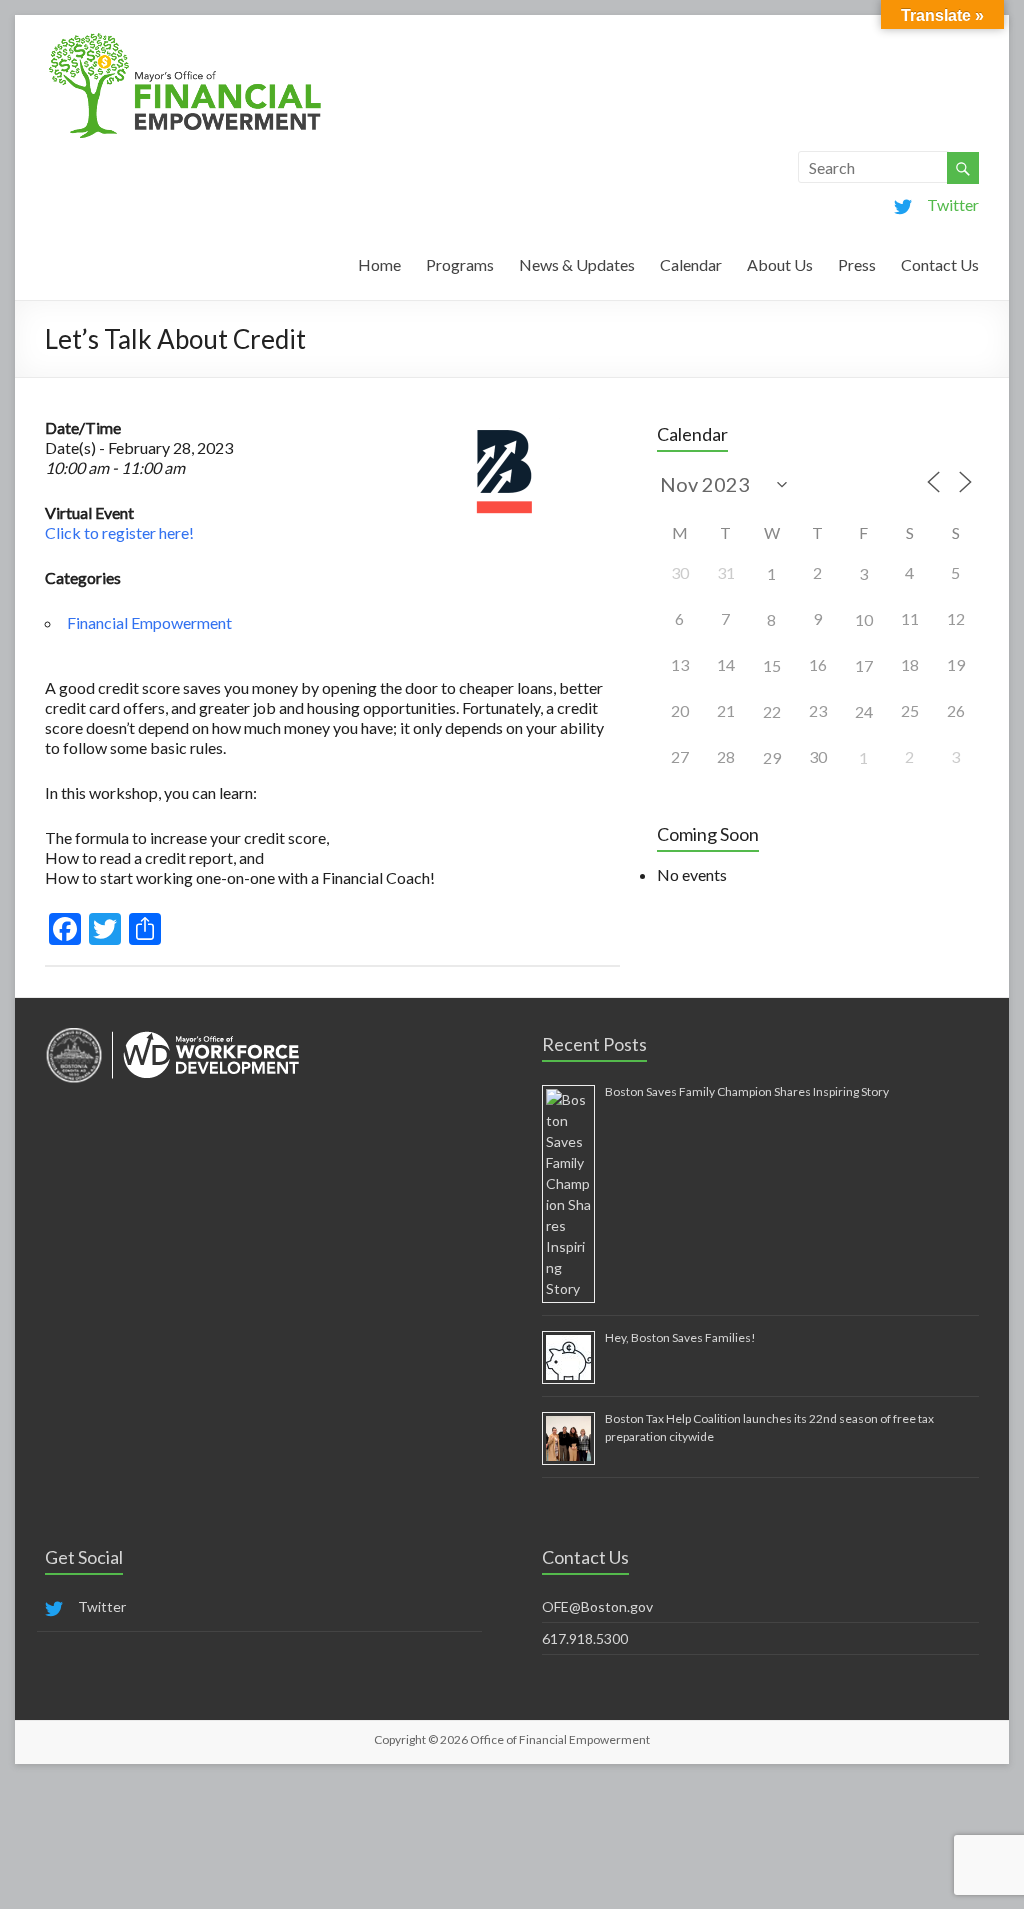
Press (857, 264)
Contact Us (940, 264)
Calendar (691, 264)
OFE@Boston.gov (597, 1606)
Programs (460, 264)
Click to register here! (119, 532)
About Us (780, 264)
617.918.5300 (585, 1638)
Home (379, 264)
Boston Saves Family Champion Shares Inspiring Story (747, 1091)
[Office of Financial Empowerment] (185, 39)
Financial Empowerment (149, 622)
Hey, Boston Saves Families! (680, 1337)
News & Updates (577, 264)
